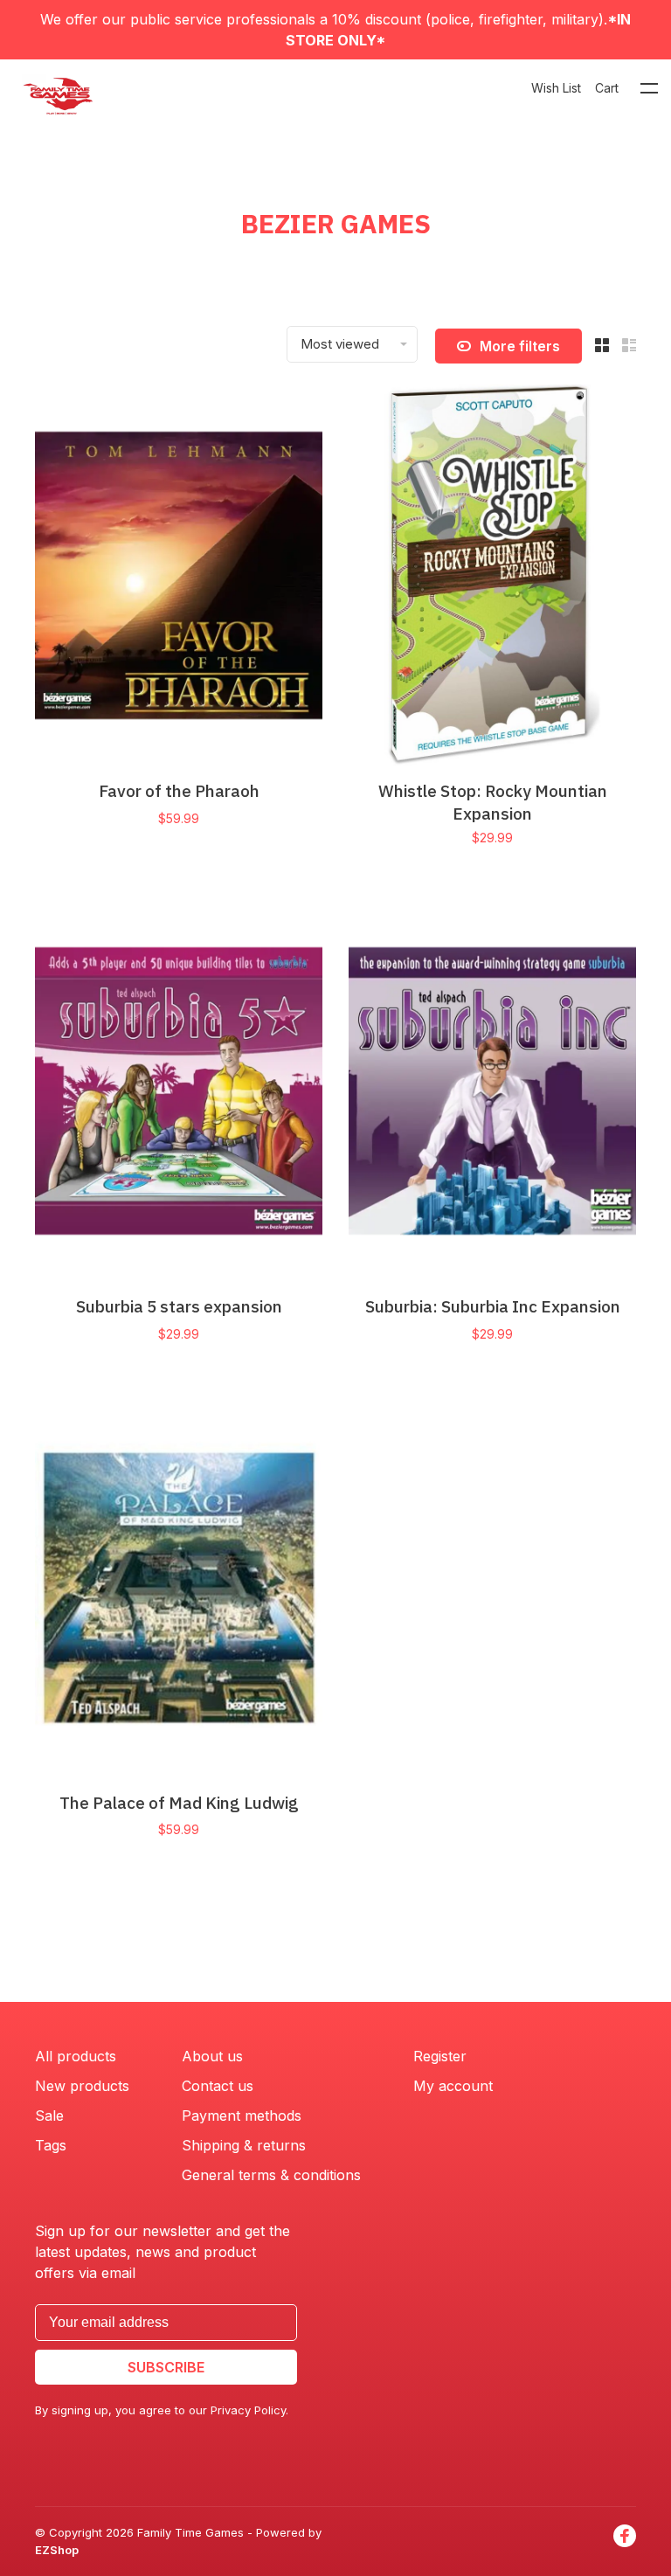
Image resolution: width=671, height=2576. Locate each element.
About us (212, 2056)
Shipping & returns (244, 2145)
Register (440, 2056)
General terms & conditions (271, 2175)
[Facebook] (625, 2541)
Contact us (218, 2086)
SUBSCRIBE (166, 2367)
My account (453, 2086)
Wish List (556, 88)
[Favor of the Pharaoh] (179, 578)
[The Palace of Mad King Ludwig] (179, 1590)
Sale (49, 2116)
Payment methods (242, 2116)
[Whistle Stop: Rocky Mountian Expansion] (492, 578)
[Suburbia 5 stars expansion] (179, 1094)
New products (82, 2086)
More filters (520, 346)
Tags (51, 2145)
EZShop (57, 2550)
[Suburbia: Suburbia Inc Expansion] (492, 1094)
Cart (607, 88)
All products (76, 2056)
